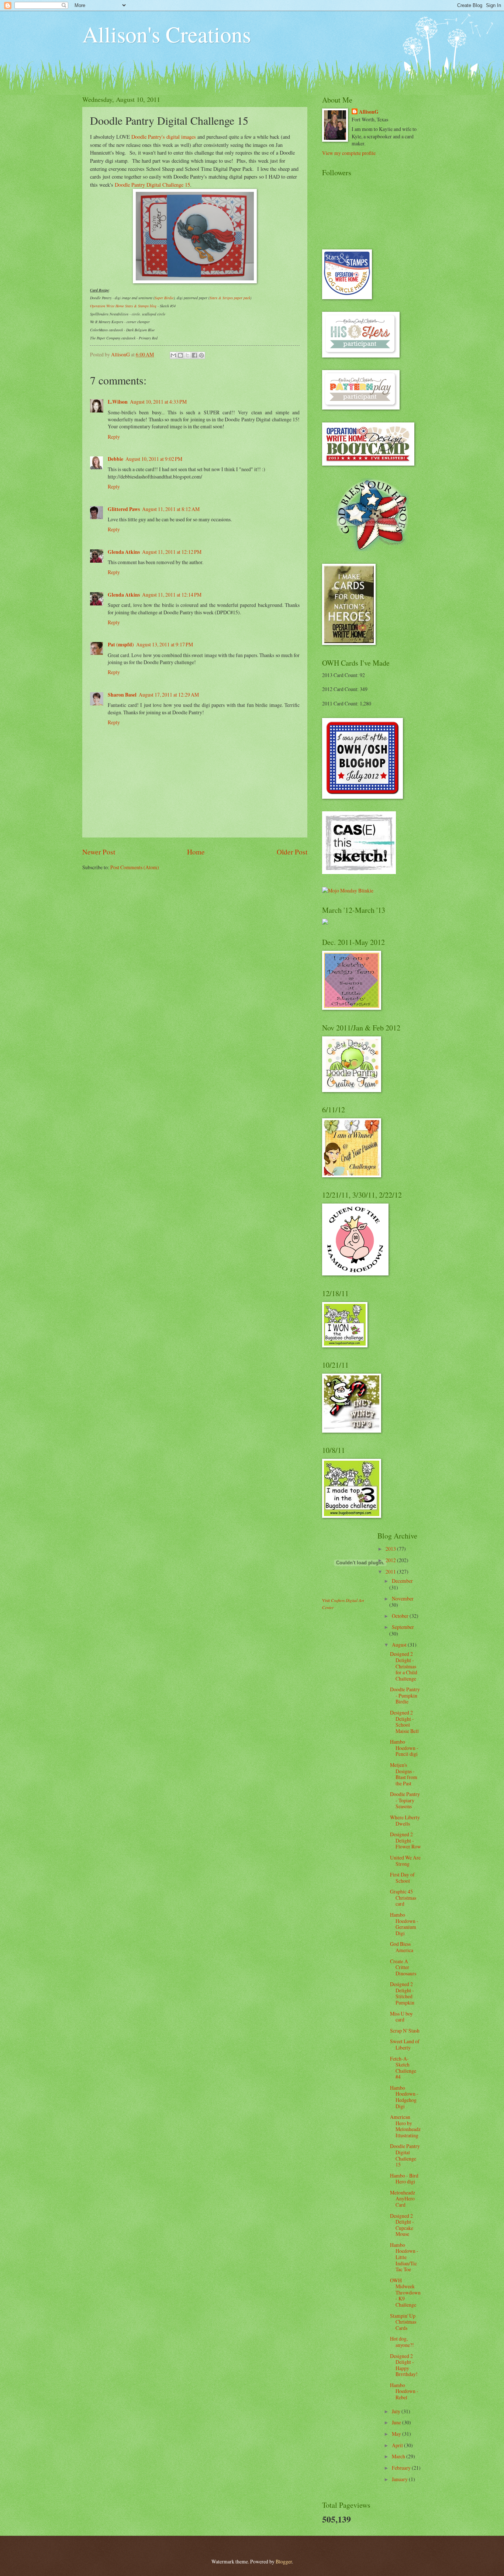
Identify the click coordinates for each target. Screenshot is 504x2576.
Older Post (292, 852)
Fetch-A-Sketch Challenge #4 (403, 2068)
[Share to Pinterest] (201, 355)
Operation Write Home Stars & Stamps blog (123, 306)
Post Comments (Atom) (135, 867)
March (399, 2456)
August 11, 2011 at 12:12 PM (172, 552)
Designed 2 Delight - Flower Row (405, 1840)
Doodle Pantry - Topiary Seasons (405, 1800)
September (403, 1627)
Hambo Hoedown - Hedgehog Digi (404, 2097)
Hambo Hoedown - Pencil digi (404, 1748)
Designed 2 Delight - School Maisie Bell (404, 1722)
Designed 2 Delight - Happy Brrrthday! (404, 2365)
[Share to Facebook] (194, 355)
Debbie (115, 459)
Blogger (284, 2561)
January (400, 2479)
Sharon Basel (122, 695)
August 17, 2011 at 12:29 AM (169, 695)
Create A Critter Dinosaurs (403, 1967)
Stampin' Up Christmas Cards (403, 2322)
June (397, 2422)
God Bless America (402, 1947)
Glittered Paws (124, 509)
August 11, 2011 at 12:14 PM (172, 595)
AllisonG (369, 112)
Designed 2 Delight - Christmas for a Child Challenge (404, 1666)
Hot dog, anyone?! (402, 2342)
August (400, 1645)
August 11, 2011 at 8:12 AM (171, 509)
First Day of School (402, 1878)
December (402, 1581)
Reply (114, 437)
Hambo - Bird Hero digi (404, 2179)
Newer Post (99, 852)
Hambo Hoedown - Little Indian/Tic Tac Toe (404, 2257)
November (403, 1598)
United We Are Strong (405, 1861)
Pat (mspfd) (121, 645)
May (397, 2434)
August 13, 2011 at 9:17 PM (165, 644)
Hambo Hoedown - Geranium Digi (404, 1924)
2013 (391, 1549)
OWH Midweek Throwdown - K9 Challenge (405, 2292)
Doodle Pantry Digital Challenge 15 (152, 185)
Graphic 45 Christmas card (403, 1898)
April (398, 2445)
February (402, 2468)
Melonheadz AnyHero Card (403, 2199)
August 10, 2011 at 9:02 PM (154, 459)
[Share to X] (187, 355)
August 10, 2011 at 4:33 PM (158, 402)
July (397, 2411)
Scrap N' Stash (405, 2031)
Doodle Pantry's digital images (164, 137)
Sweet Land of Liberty (405, 2044)
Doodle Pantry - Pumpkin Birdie (405, 1695)
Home (196, 852)
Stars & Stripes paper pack (230, 298)
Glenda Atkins (124, 552)
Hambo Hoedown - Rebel (404, 2391)
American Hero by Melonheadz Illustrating (405, 2126)
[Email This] (173, 355)
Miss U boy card (401, 2017)
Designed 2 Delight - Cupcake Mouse (402, 2225)
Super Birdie (164, 298)
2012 (391, 1560)
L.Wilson (118, 402)
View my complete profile (349, 153)
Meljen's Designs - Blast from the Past (404, 1774)
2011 (391, 1572)
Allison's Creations (167, 34)
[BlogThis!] (180, 355)
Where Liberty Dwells (405, 1820)
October (401, 1616)
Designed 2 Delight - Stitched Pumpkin (402, 1993)
